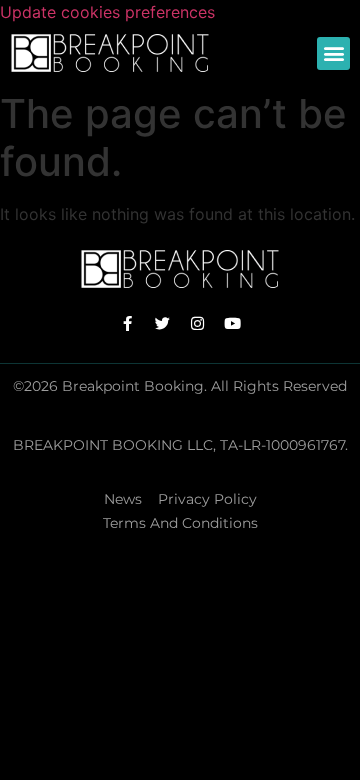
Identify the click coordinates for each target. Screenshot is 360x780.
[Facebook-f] (128, 323)
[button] (333, 53)
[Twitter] (163, 323)
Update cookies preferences (107, 12)
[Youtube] (233, 323)
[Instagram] (198, 323)
